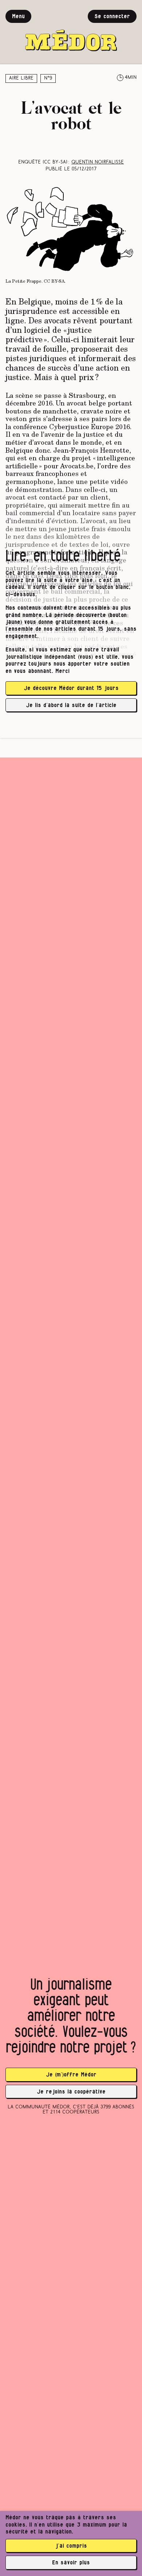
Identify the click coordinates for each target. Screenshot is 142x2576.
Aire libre (21, 78)
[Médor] (71, 31)
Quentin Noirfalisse (98, 162)
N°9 (48, 78)
